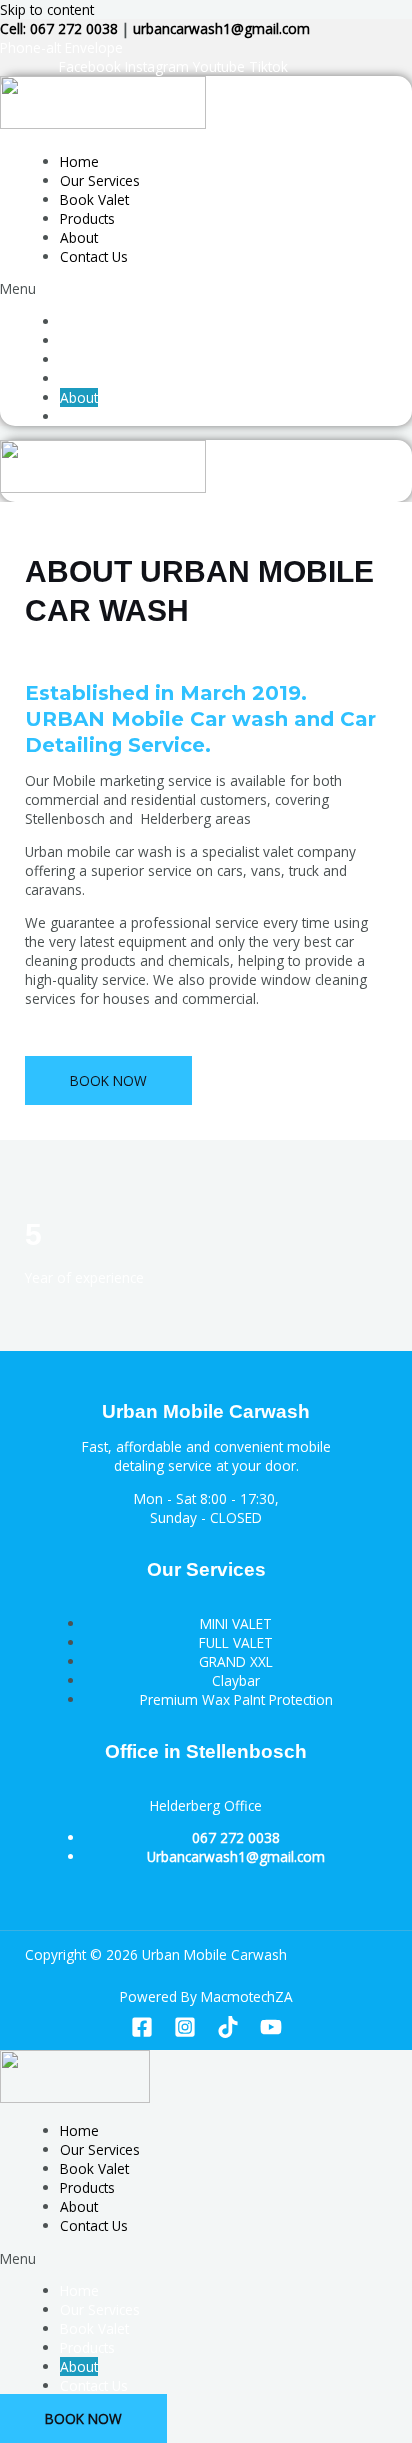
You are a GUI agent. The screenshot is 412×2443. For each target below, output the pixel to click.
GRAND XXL (236, 1661)
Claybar (236, 1680)
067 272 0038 (236, 1837)
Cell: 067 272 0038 (59, 28)
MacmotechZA (247, 1996)
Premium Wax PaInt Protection (236, 1699)
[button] (103, 288)
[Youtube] (271, 2032)
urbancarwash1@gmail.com (221, 28)
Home (79, 161)
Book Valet (94, 199)
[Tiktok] (228, 2032)
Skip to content (47, 9)
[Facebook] (142, 2032)
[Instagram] (185, 2032)
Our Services (100, 180)
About (79, 237)
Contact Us (94, 256)
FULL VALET (236, 1642)
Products (87, 218)
